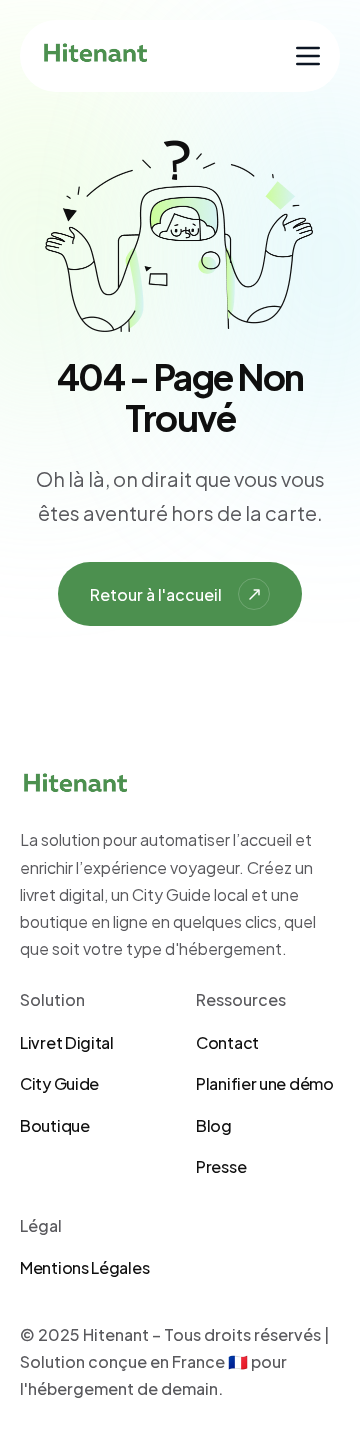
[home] (95, 56)
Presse (221, 1166)
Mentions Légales (84, 1267)
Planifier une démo (265, 1083)
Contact (227, 1042)
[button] (308, 56)
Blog (214, 1125)
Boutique (55, 1125)
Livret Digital (67, 1042)
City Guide (59, 1083)
